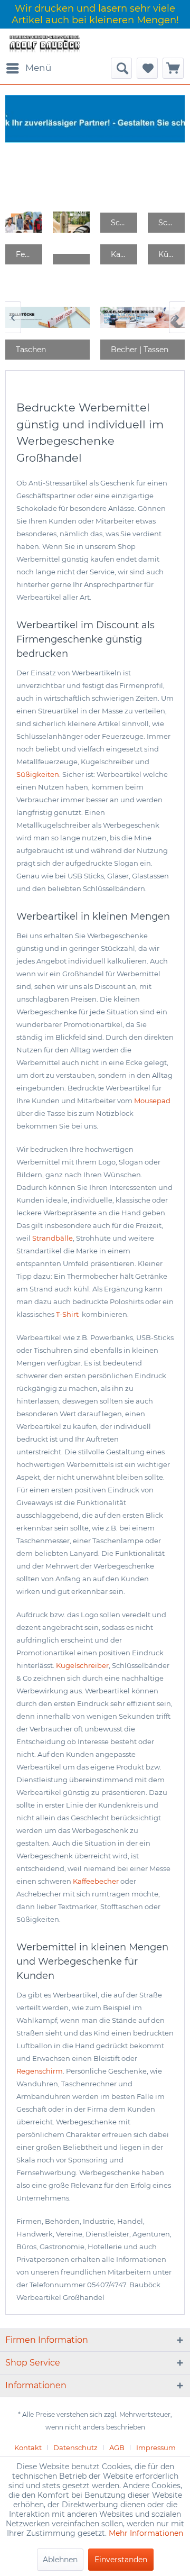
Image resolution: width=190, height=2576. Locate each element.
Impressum (156, 2447)
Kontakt (28, 2447)
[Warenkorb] (173, 68)
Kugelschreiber (82, 1665)
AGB (117, 2447)
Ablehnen (60, 2560)
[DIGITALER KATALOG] (71, 222)
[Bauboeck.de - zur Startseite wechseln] (44, 43)
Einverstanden (121, 2560)
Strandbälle (53, 1238)
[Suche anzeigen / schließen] (121, 68)
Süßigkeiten (38, 774)
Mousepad (152, 1101)
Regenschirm (40, 2071)
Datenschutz (75, 2447)
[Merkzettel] (147, 68)
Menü (38, 68)
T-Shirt (68, 1314)
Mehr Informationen (146, 2533)
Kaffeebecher (96, 1881)
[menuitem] (28, 68)
